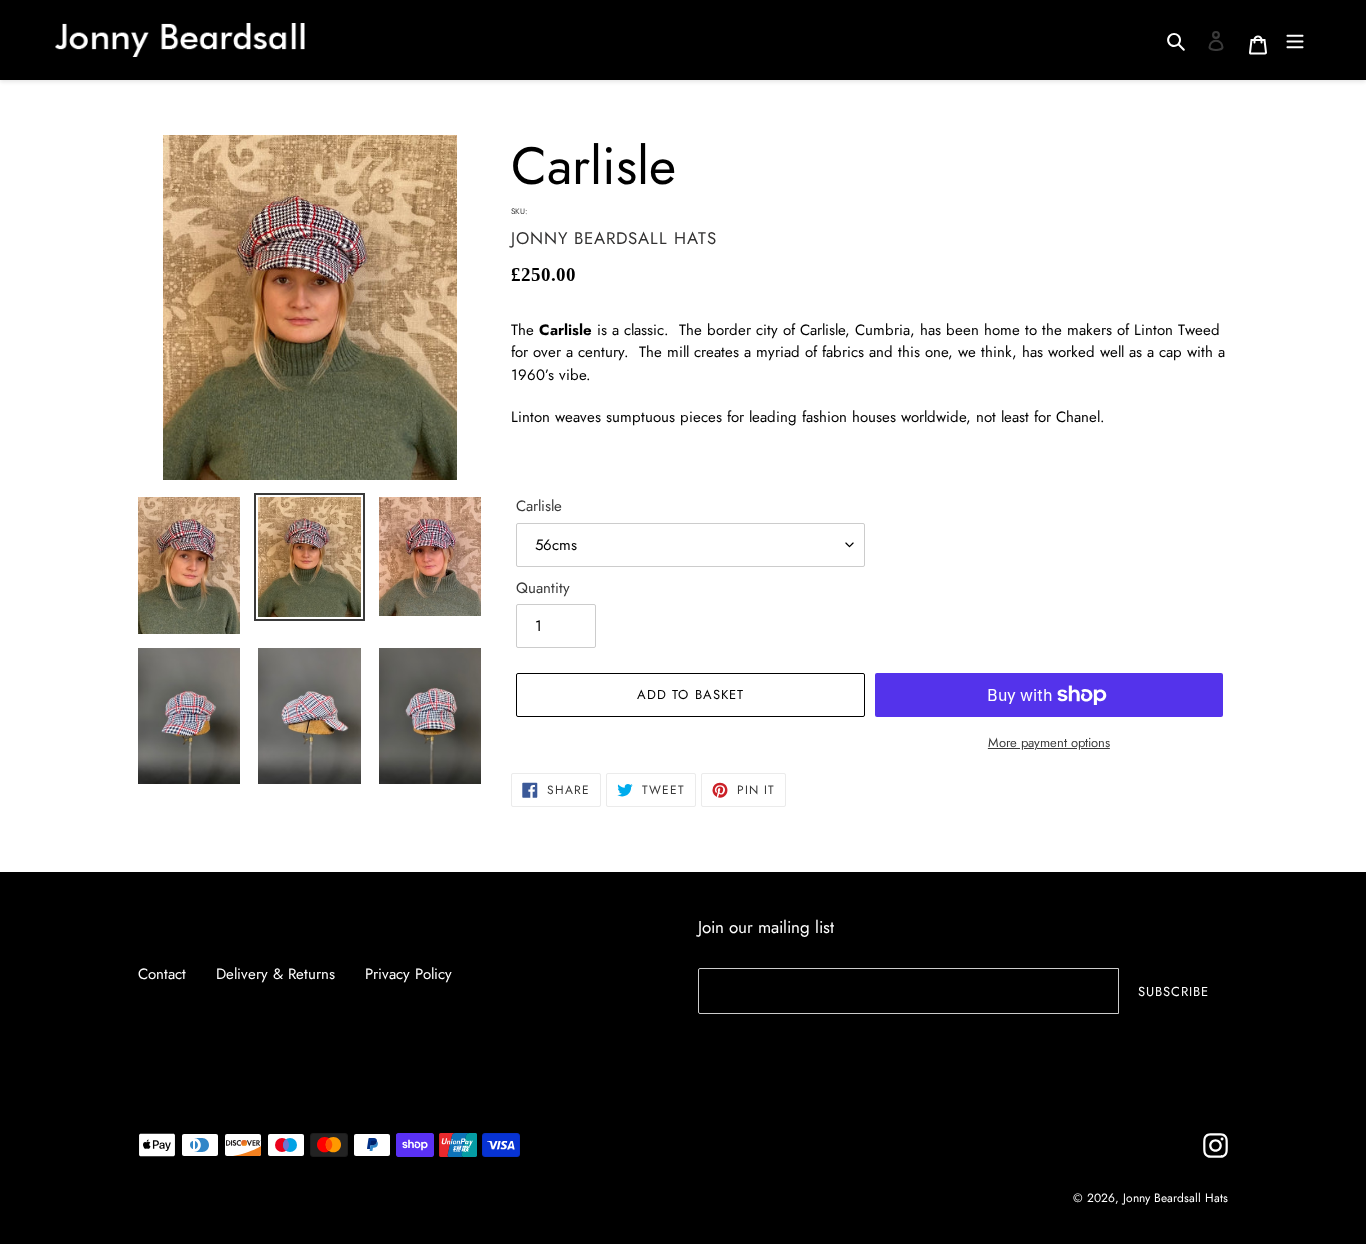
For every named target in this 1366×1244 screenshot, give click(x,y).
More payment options (1049, 742)
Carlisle (539, 506)
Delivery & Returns (275, 974)
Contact (162, 974)
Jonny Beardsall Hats (1175, 1198)
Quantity (543, 588)
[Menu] (1295, 40)
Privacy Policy (408, 974)
